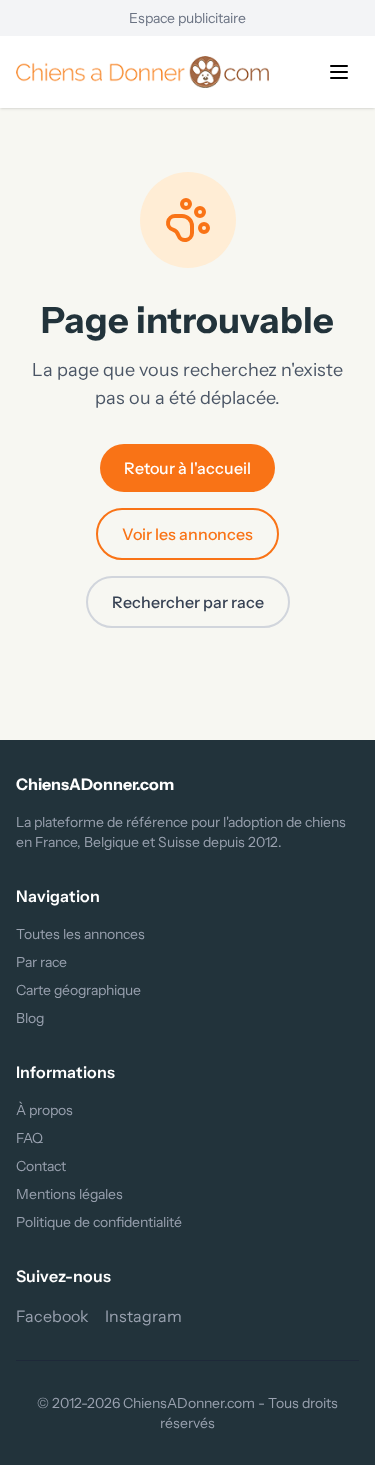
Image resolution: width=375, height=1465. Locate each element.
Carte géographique (78, 990)
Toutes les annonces (80, 934)
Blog (30, 1018)
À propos (44, 1110)
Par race (41, 962)
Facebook (52, 1316)
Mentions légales (69, 1194)
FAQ (29, 1138)
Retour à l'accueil (187, 468)
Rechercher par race (188, 602)
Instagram (143, 1316)
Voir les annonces (187, 534)
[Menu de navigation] (339, 72)
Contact (41, 1166)
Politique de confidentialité (99, 1222)
